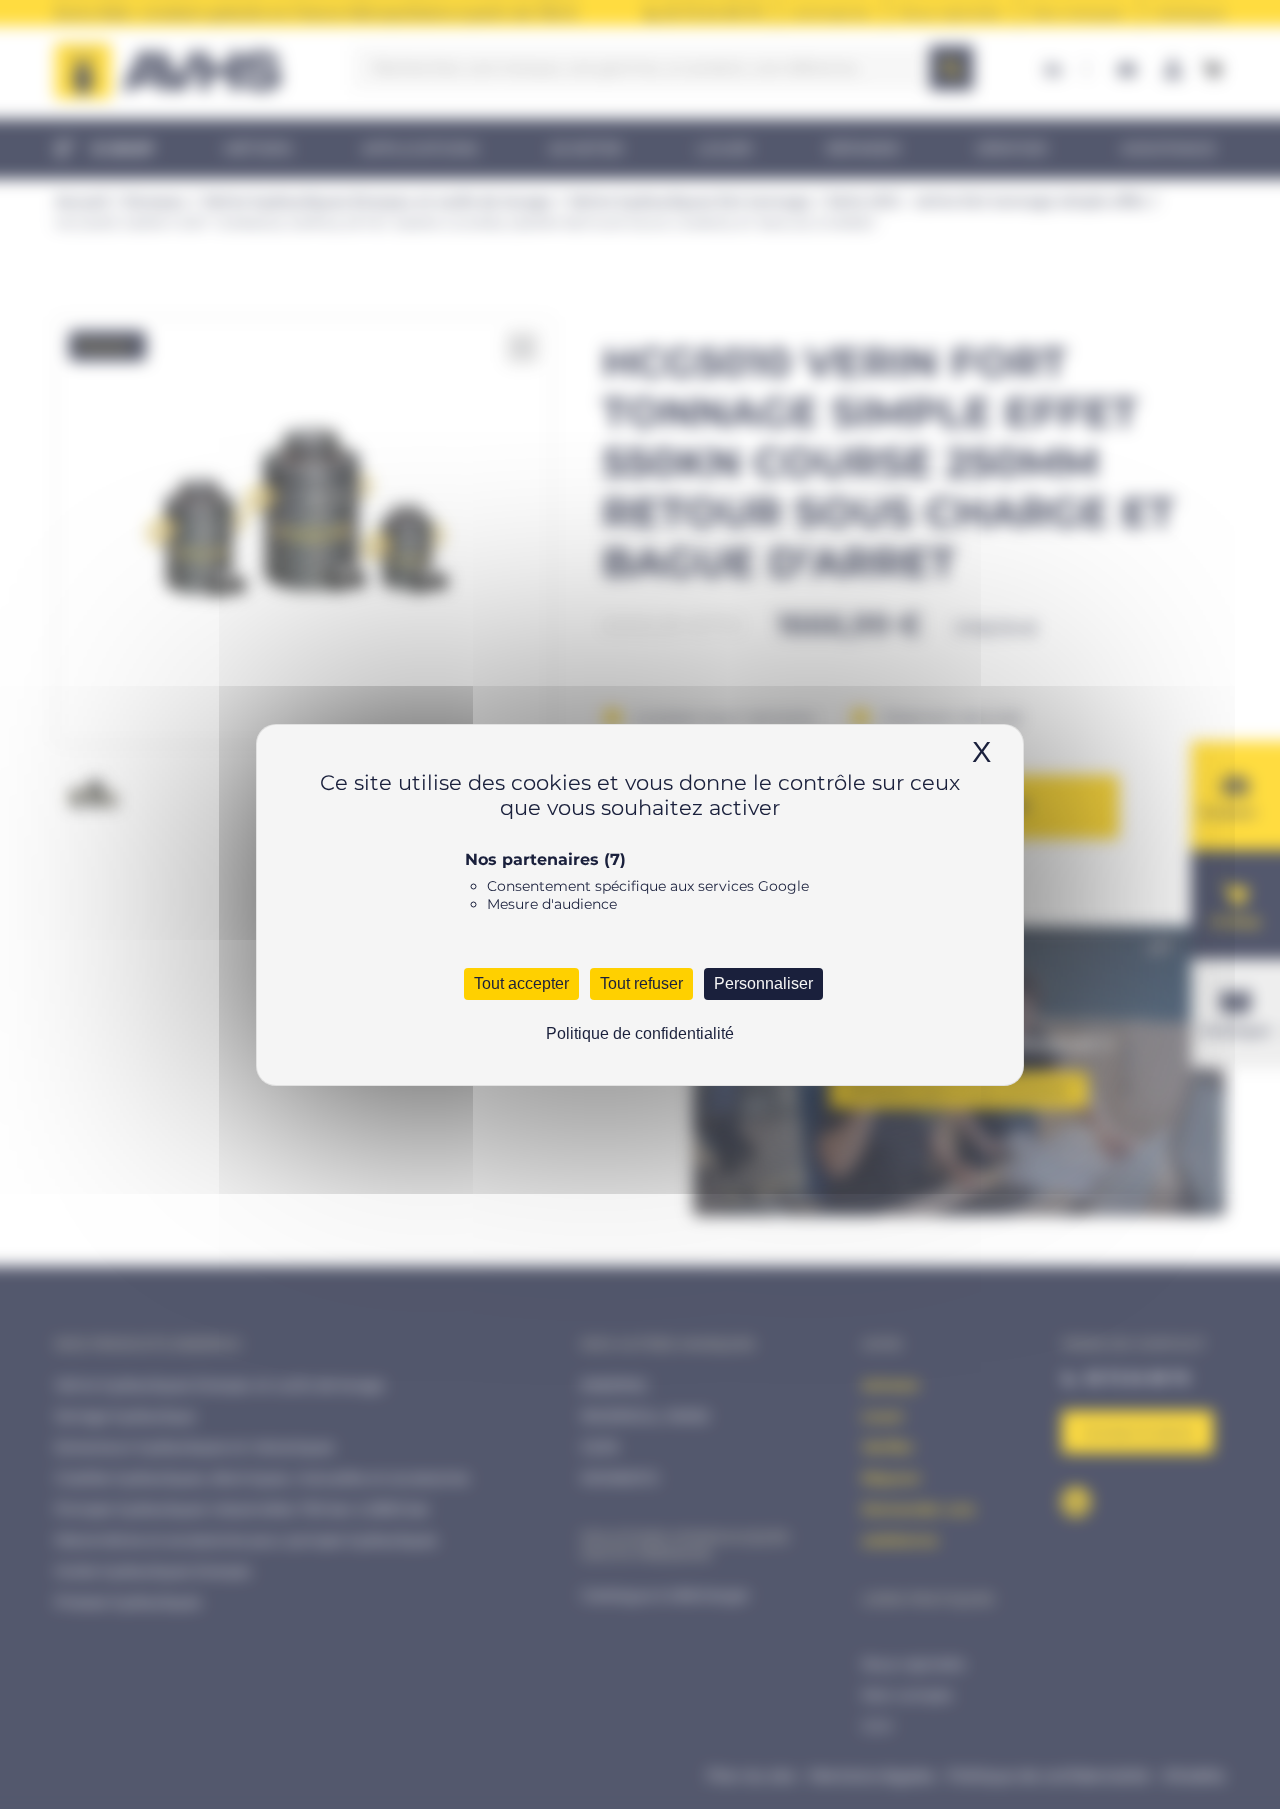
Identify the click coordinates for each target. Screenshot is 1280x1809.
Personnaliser (763, 983)
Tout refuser (641, 983)
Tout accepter (521, 983)
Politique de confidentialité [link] (640, 1033)
